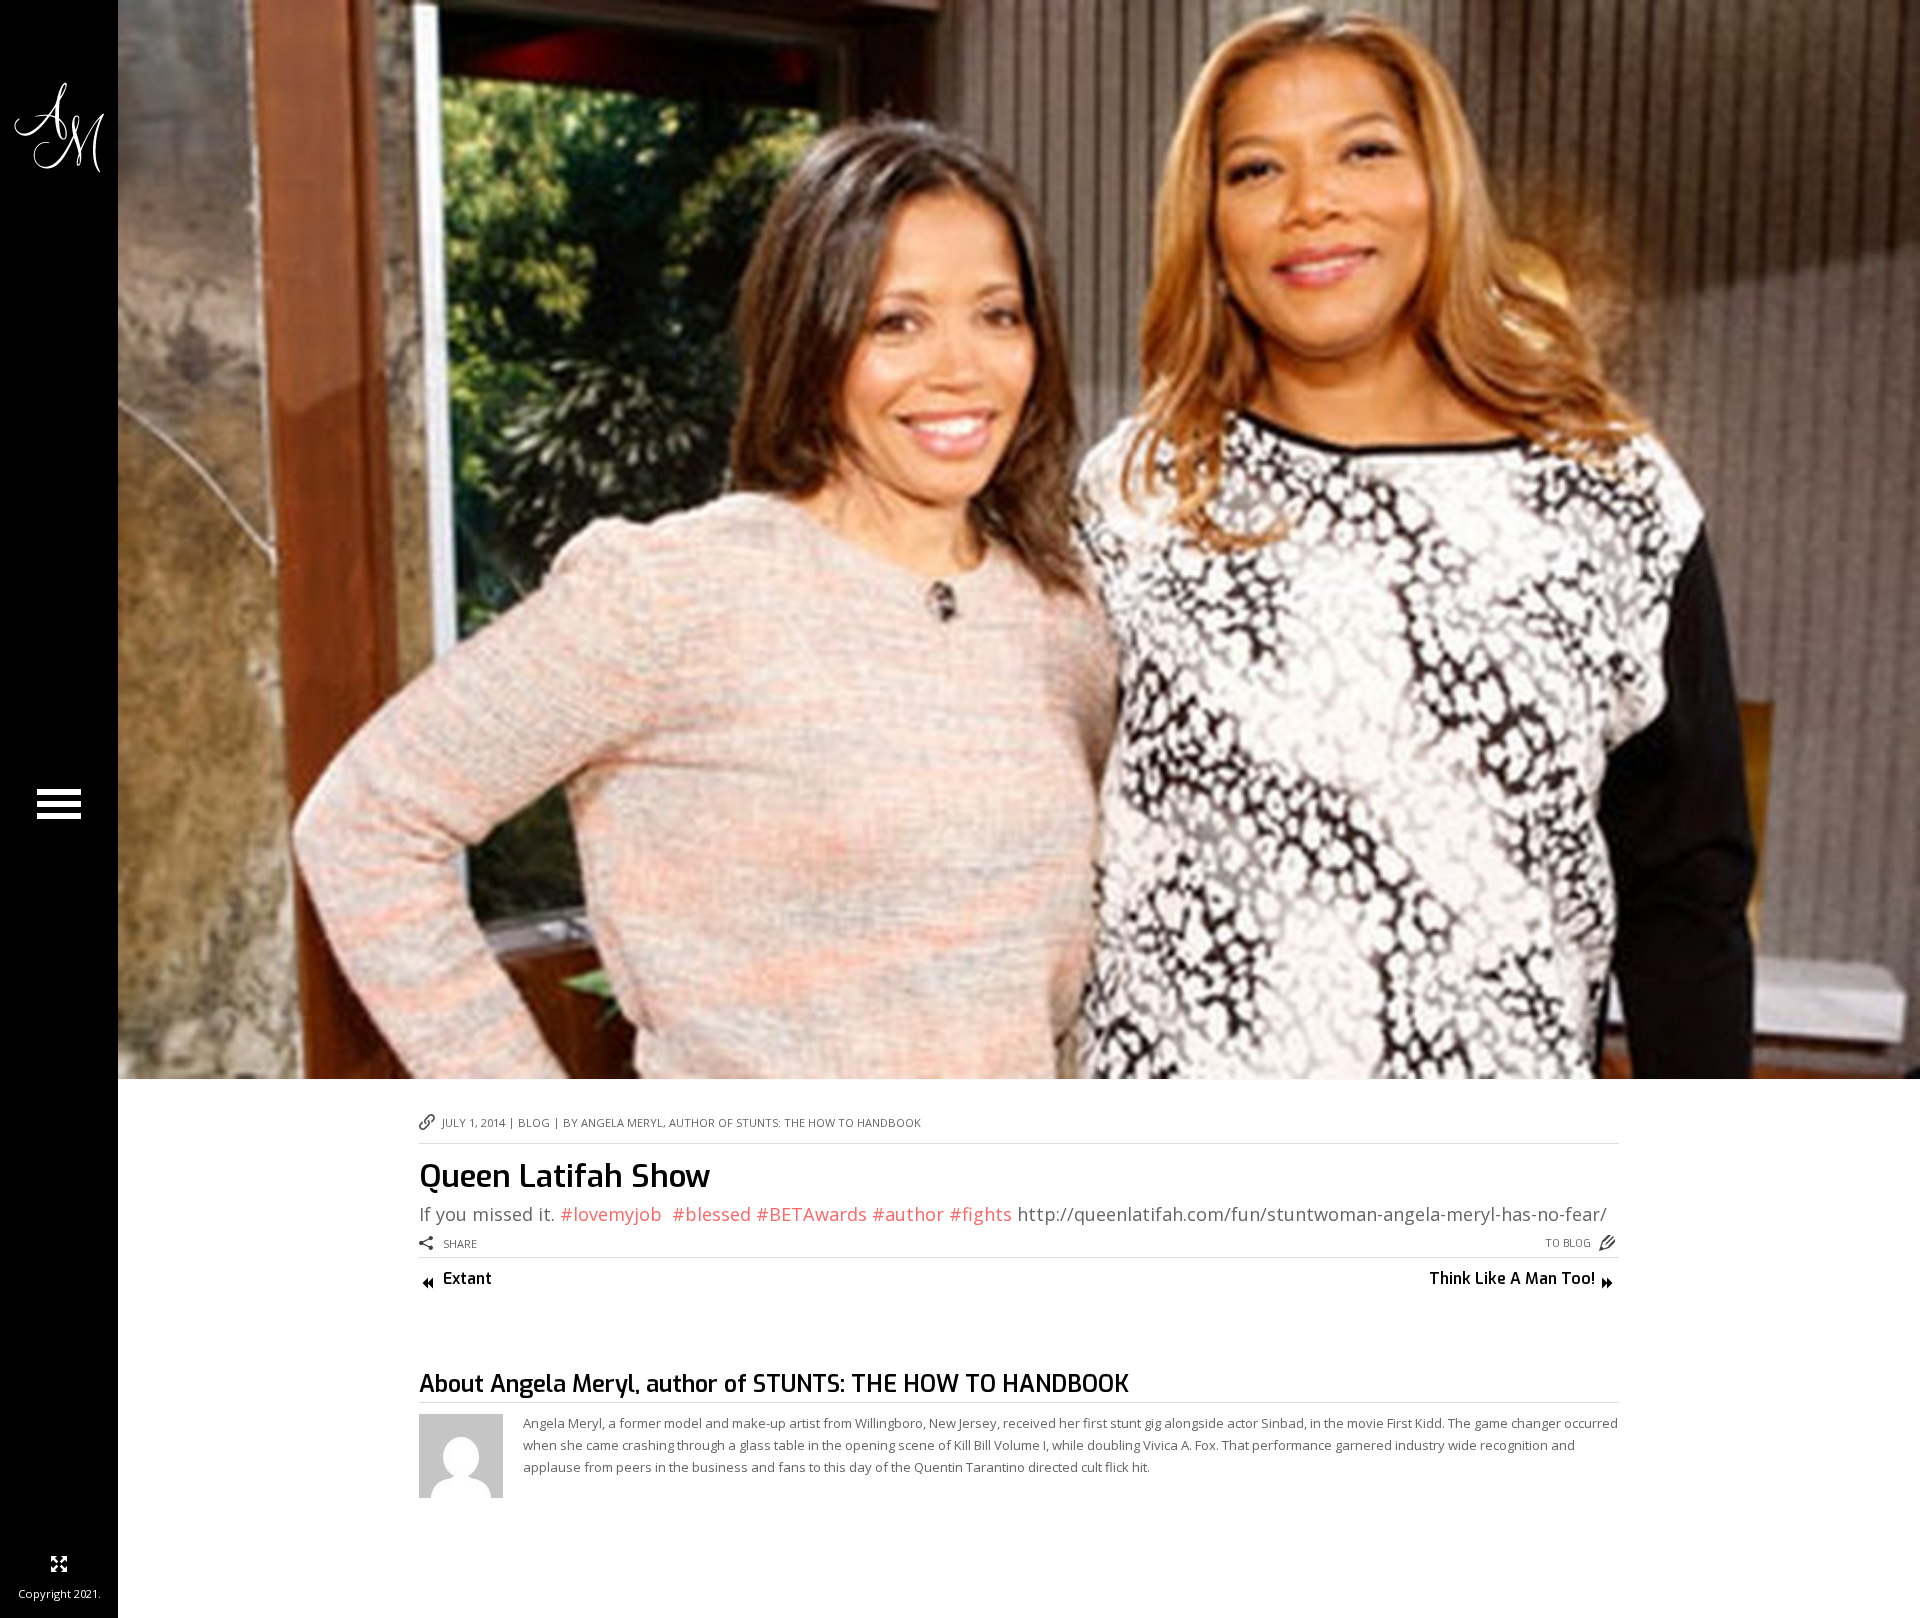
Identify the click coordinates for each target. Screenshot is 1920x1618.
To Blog (1568, 1243)
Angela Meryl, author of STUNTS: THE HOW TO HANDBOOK (809, 1384)
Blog (534, 1122)
